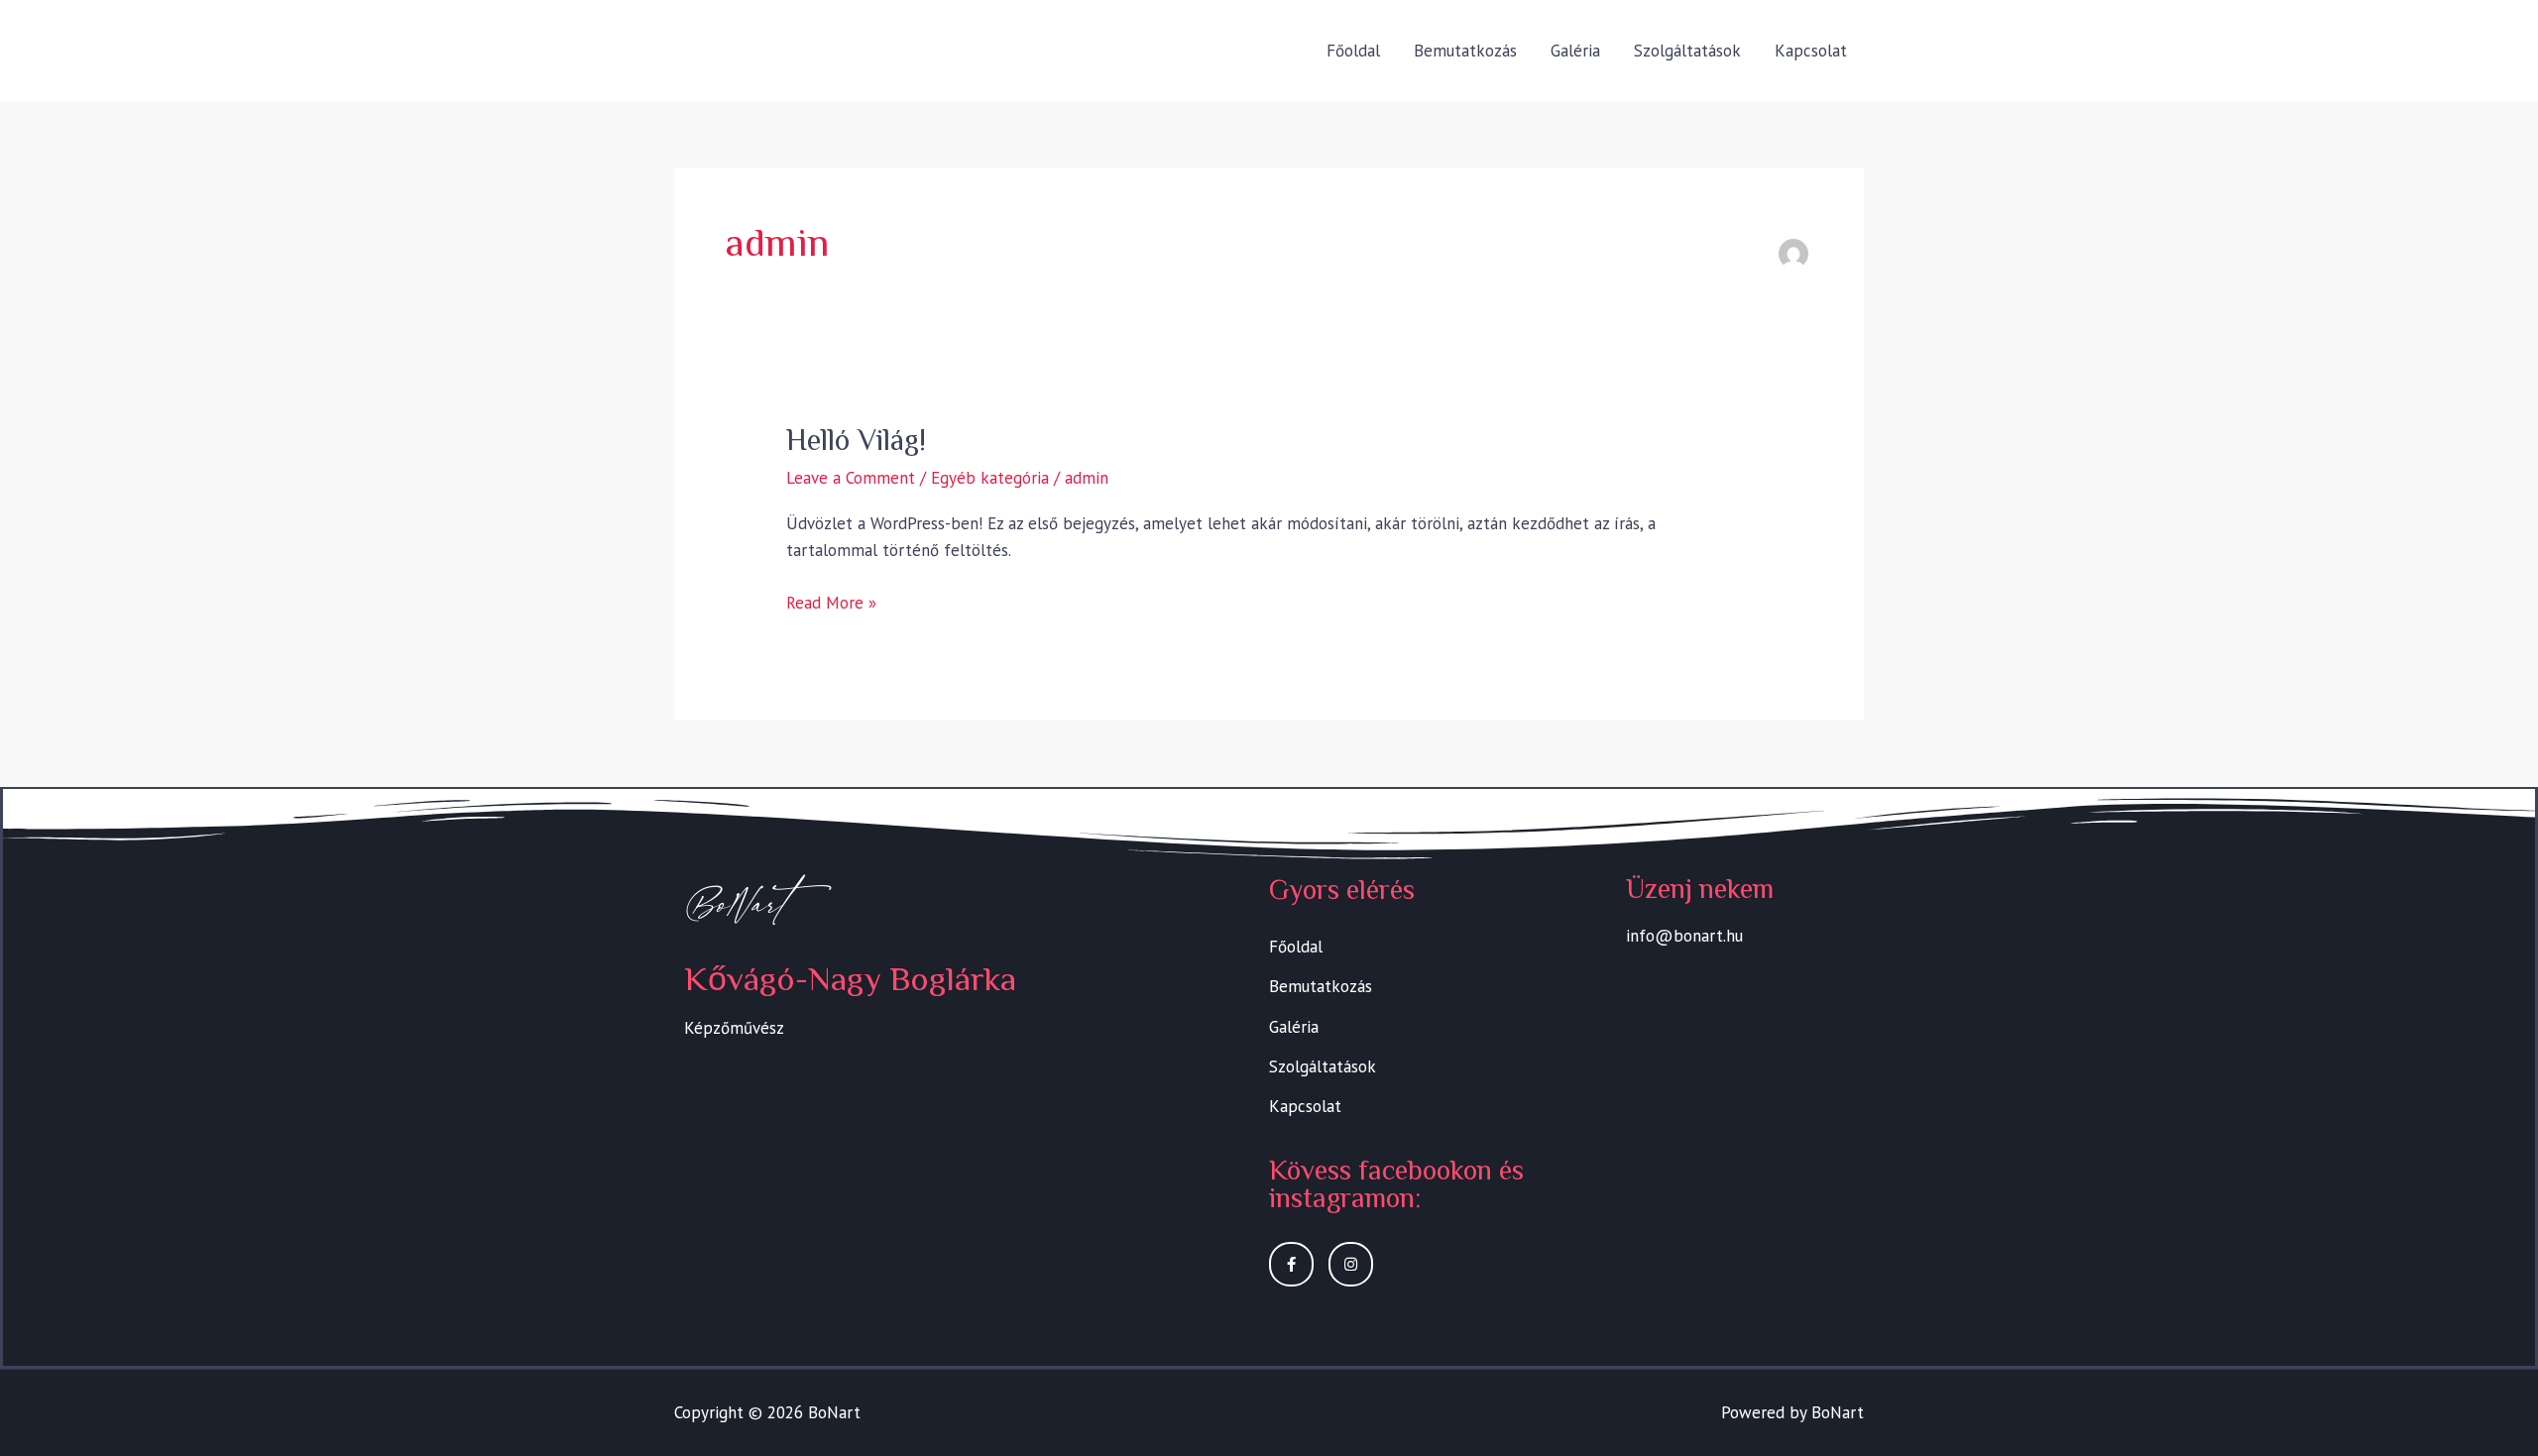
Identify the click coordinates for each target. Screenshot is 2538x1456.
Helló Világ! (856, 440)
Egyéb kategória (990, 478)
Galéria (1575, 51)
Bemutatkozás (1465, 51)
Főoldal (1353, 51)
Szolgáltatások (1687, 51)
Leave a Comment (851, 478)
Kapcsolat (1811, 51)
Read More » (831, 602)
